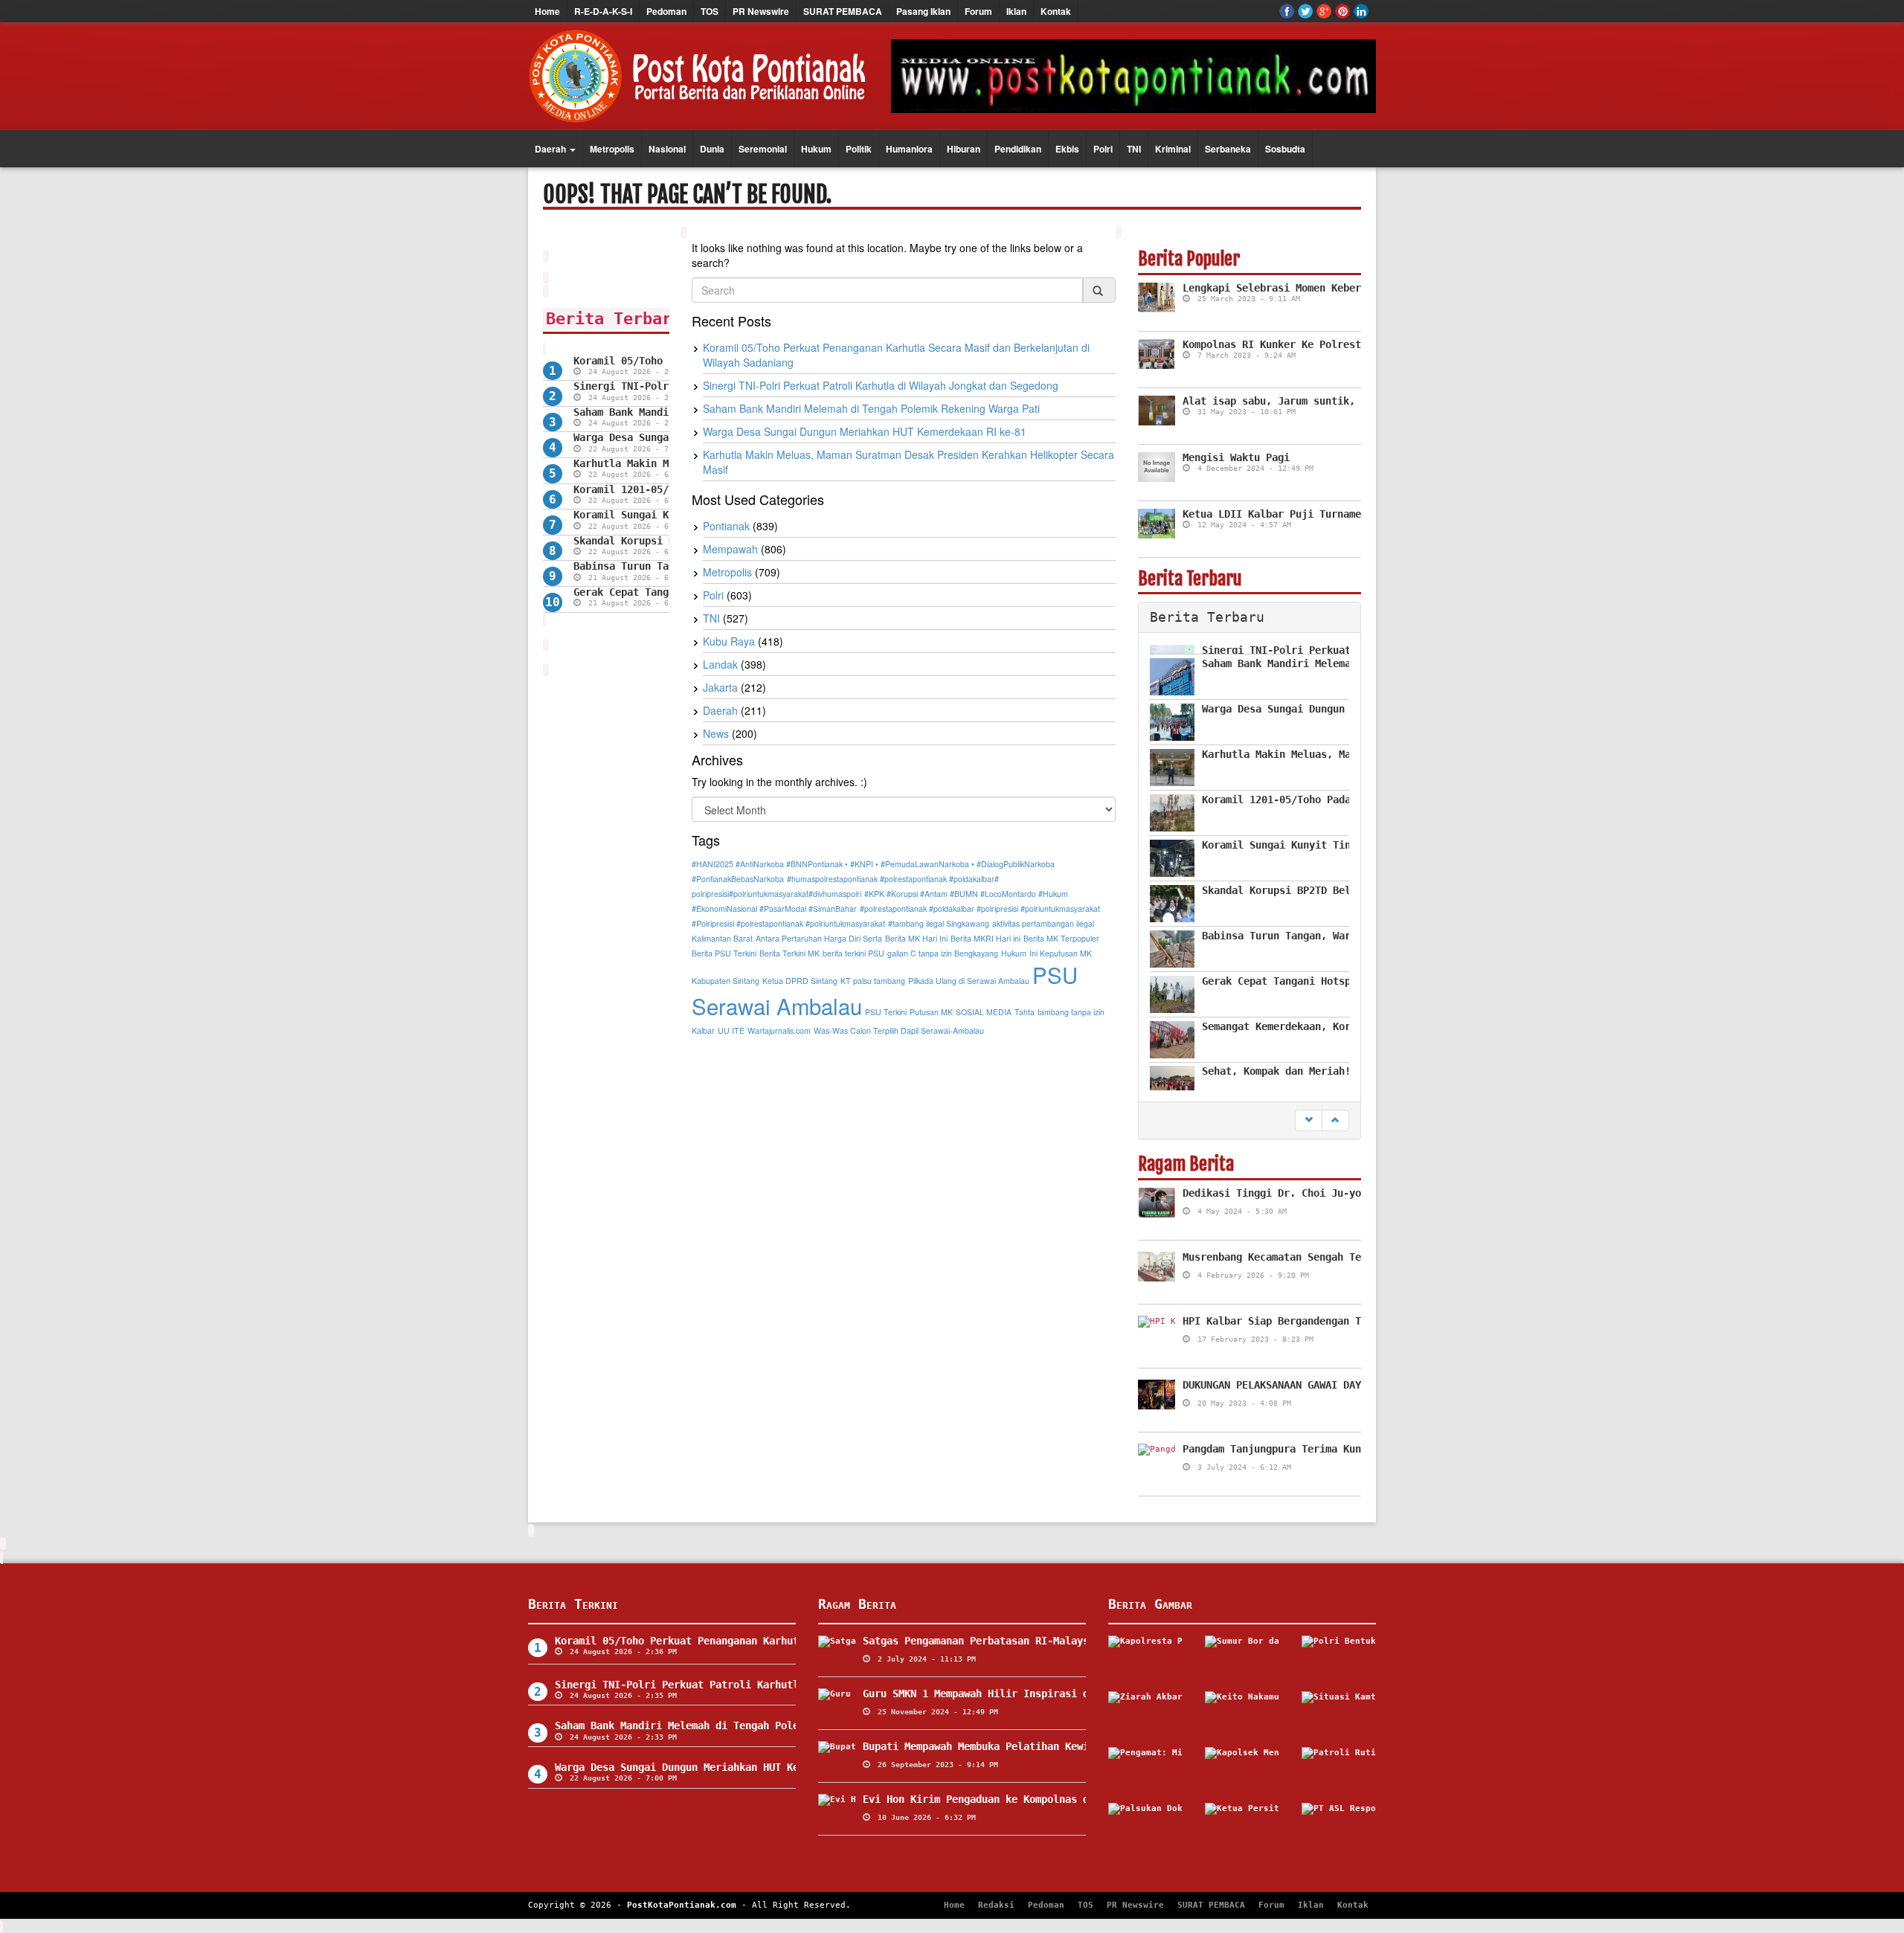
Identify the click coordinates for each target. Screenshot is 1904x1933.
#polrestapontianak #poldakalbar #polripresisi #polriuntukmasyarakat (980, 908)
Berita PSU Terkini (724, 953)
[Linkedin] (1361, 11)
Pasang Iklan (923, 11)
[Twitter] (1305, 11)
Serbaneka (1228, 149)
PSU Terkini (886, 1012)
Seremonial (763, 149)
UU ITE (731, 1030)
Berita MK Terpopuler (1061, 938)
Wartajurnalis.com (779, 1030)
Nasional (667, 149)
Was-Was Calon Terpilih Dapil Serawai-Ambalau (899, 1030)
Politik (859, 149)
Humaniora (909, 149)
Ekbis (1067, 149)
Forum (978, 11)
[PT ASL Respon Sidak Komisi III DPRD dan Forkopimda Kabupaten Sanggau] (1339, 1825)
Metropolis (612, 149)
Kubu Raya (729, 641)
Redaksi (996, 1905)
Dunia (712, 149)
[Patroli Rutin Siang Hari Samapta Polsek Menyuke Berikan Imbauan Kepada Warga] (1339, 1769)
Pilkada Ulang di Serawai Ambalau (969, 981)
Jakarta (720, 687)
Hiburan (964, 149)
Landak (720, 664)
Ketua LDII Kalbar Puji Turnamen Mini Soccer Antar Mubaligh (1355, 514)
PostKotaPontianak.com (682, 1905)
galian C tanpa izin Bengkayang (943, 953)
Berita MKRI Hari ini (985, 938)
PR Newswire (761, 11)
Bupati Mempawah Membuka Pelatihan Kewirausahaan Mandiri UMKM (1041, 1746)
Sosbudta (1285, 149)
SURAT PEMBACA (843, 11)
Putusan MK (931, 1012)
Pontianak (726, 526)
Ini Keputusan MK (1061, 953)
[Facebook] (1287, 11)
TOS (710, 11)
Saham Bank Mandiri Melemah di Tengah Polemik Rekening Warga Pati (871, 408)
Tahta (1025, 1012)
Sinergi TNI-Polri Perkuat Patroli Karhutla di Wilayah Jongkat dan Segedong (881, 385)
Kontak (1056, 11)
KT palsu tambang (873, 981)
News (716, 733)
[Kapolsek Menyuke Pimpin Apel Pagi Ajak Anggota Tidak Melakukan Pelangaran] (1242, 1769)
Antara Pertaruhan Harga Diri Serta (819, 938)
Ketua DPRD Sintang (800, 981)
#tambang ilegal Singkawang (939, 923)
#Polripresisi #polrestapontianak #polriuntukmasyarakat (788, 923)
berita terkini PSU (853, 953)
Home (547, 11)
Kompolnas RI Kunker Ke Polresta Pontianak (1305, 344)
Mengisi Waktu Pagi (1236, 457)
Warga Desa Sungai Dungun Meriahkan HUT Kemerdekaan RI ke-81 (865, 431)
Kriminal (1173, 149)
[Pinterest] (1342, 11)
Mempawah (730, 549)
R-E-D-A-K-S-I (603, 11)
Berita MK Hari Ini (916, 938)
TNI (1134, 149)
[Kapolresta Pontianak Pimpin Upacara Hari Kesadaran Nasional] (1145, 1658)
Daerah (551, 149)
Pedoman (666, 11)
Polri (1103, 149)
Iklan (1016, 11)
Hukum (816, 149)
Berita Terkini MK (789, 953)
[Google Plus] (1324, 11)
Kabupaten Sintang (726, 981)
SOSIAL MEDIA (984, 1012)
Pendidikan (1018, 149)
